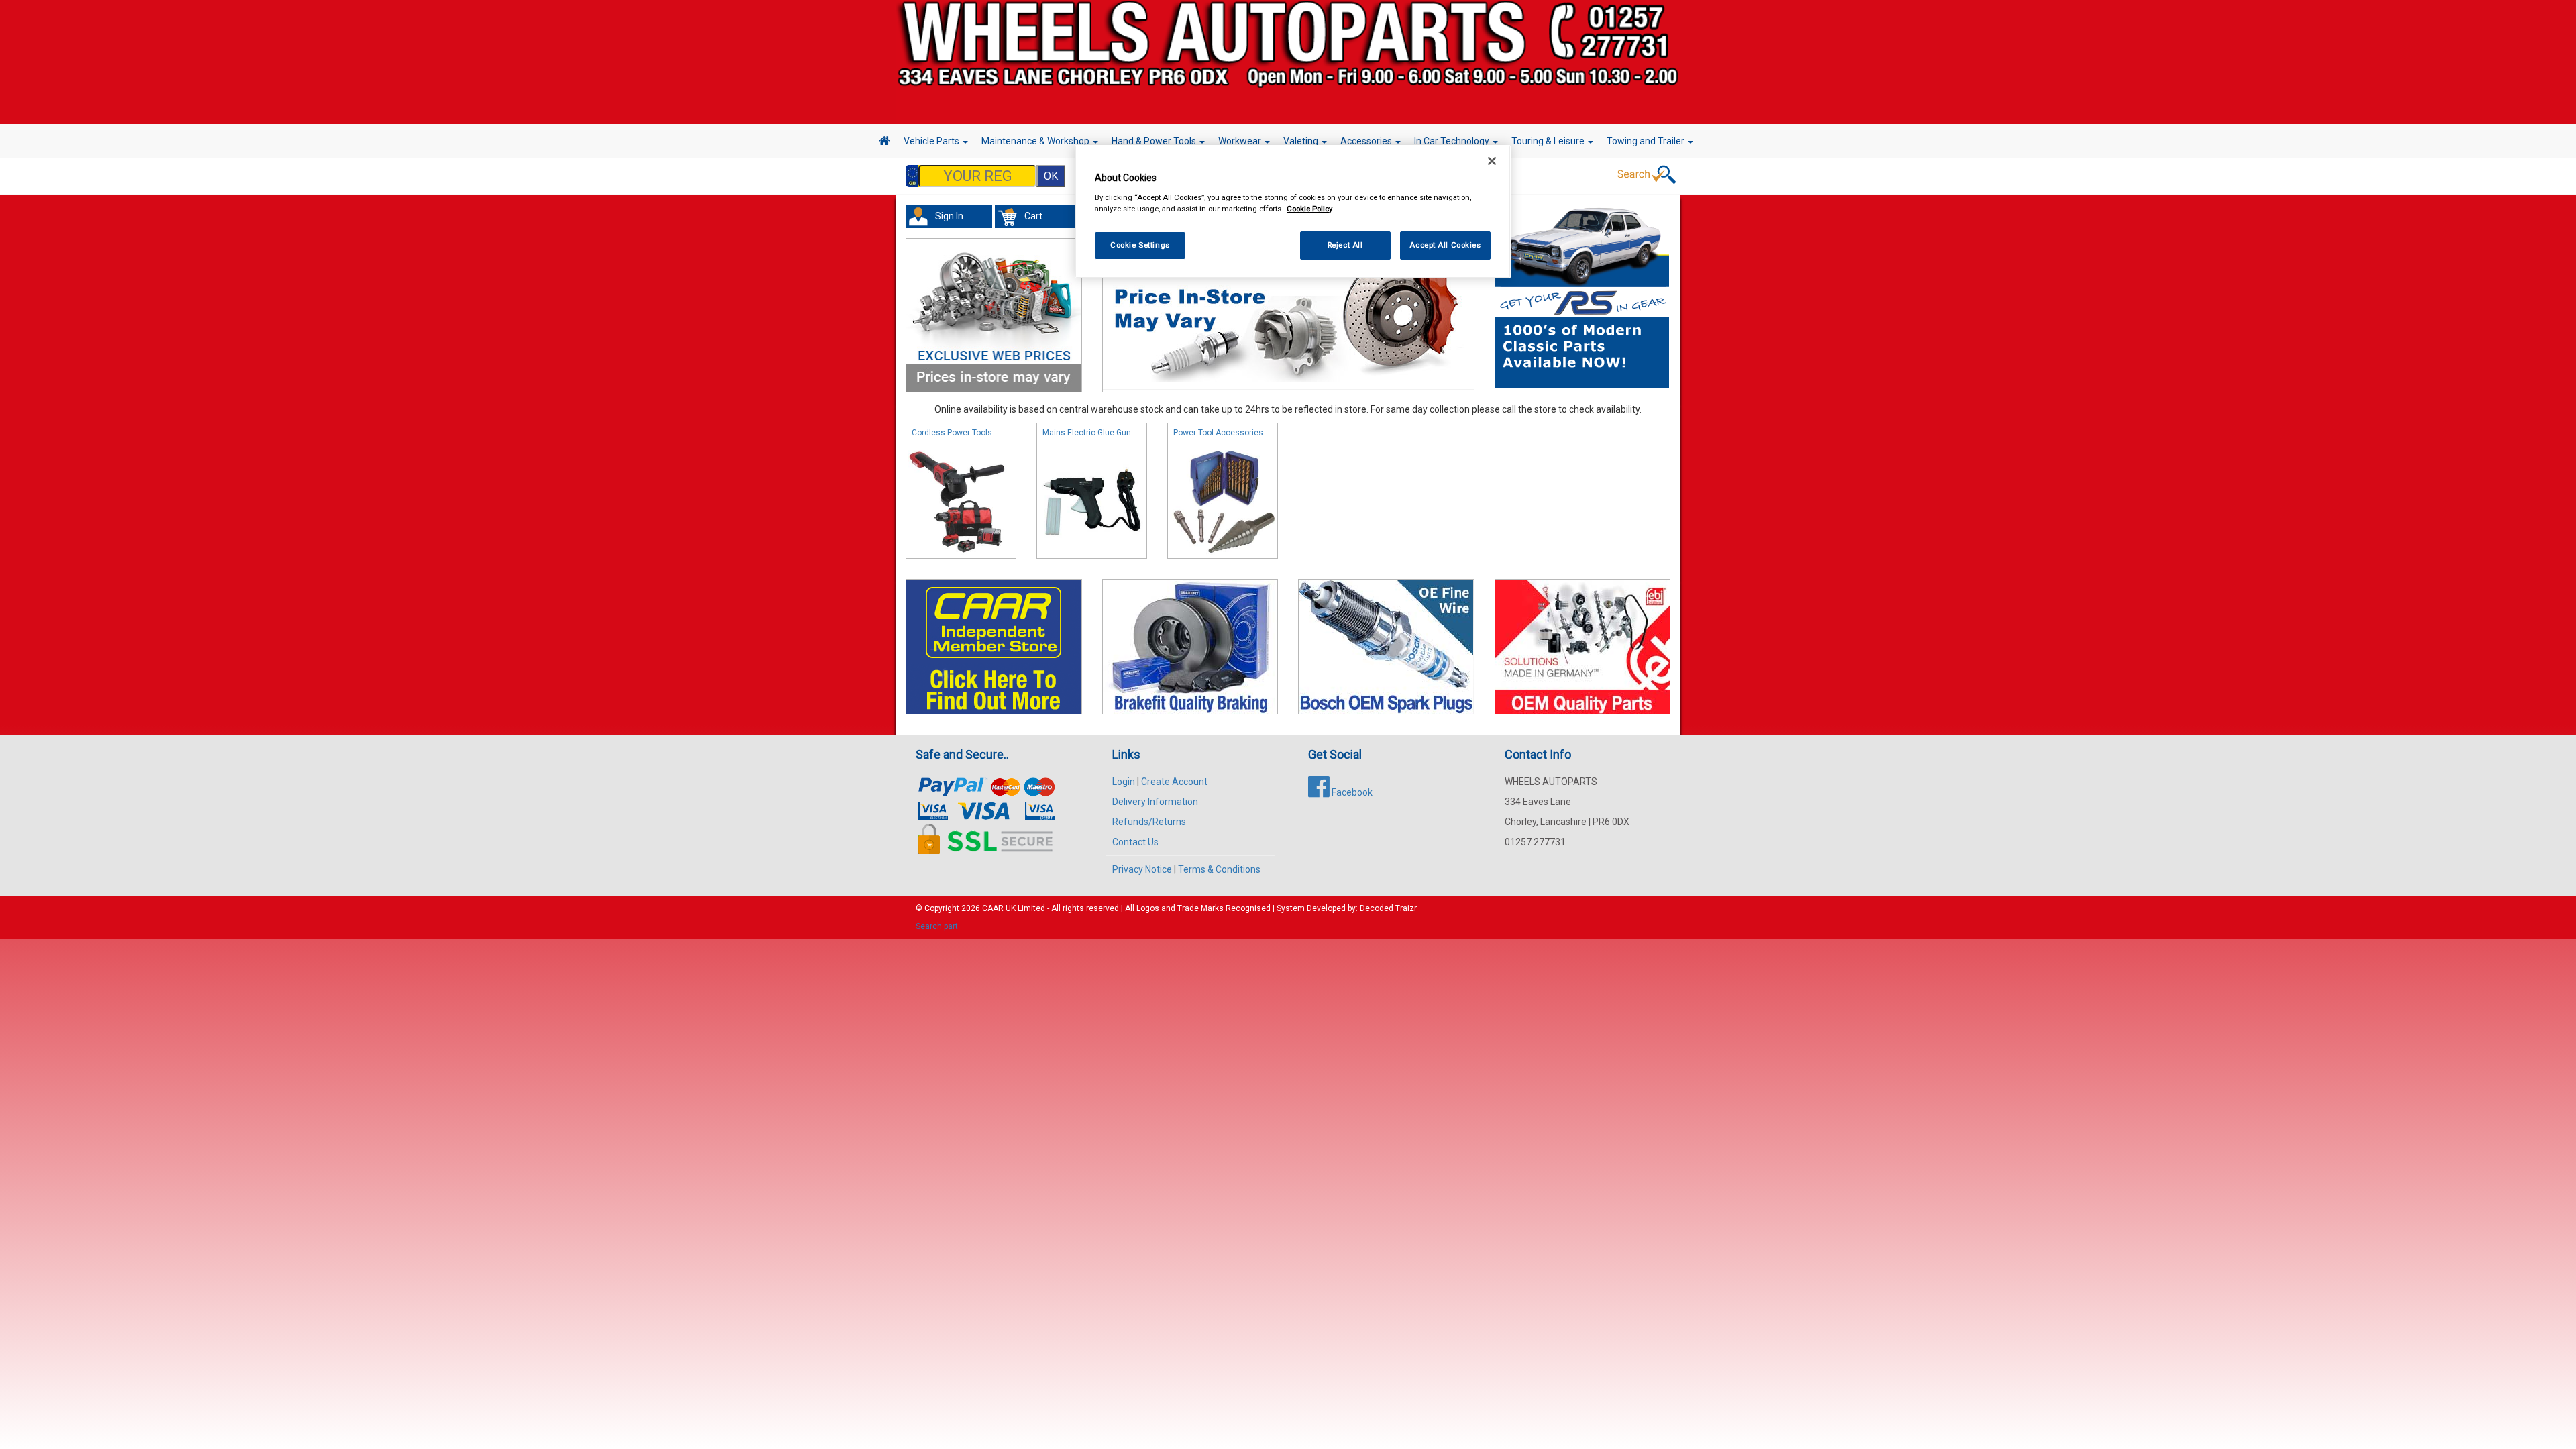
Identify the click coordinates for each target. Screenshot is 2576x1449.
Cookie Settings (1140, 245)
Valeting (1302, 141)
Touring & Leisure (1549, 141)
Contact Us (1135, 842)
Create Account (1174, 782)
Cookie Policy (1309, 209)
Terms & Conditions (1219, 869)
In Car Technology (1453, 141)
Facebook (1351, 792)
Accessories (1367, 141)
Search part (937, 926)
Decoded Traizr (1388, 908)
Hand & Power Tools (1155, 141)
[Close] (1492, 161)
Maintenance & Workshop (1036, 141)
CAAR (993, 908)
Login (1124, 782)
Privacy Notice (1142, 869)
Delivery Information (1155, 802)
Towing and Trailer (1647, 141)
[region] (1293, 212)
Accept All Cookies (1445, 245)
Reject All (1345, 245)
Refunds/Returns (1149, 822)
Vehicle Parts (932, 141)
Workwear (1241, 141)
